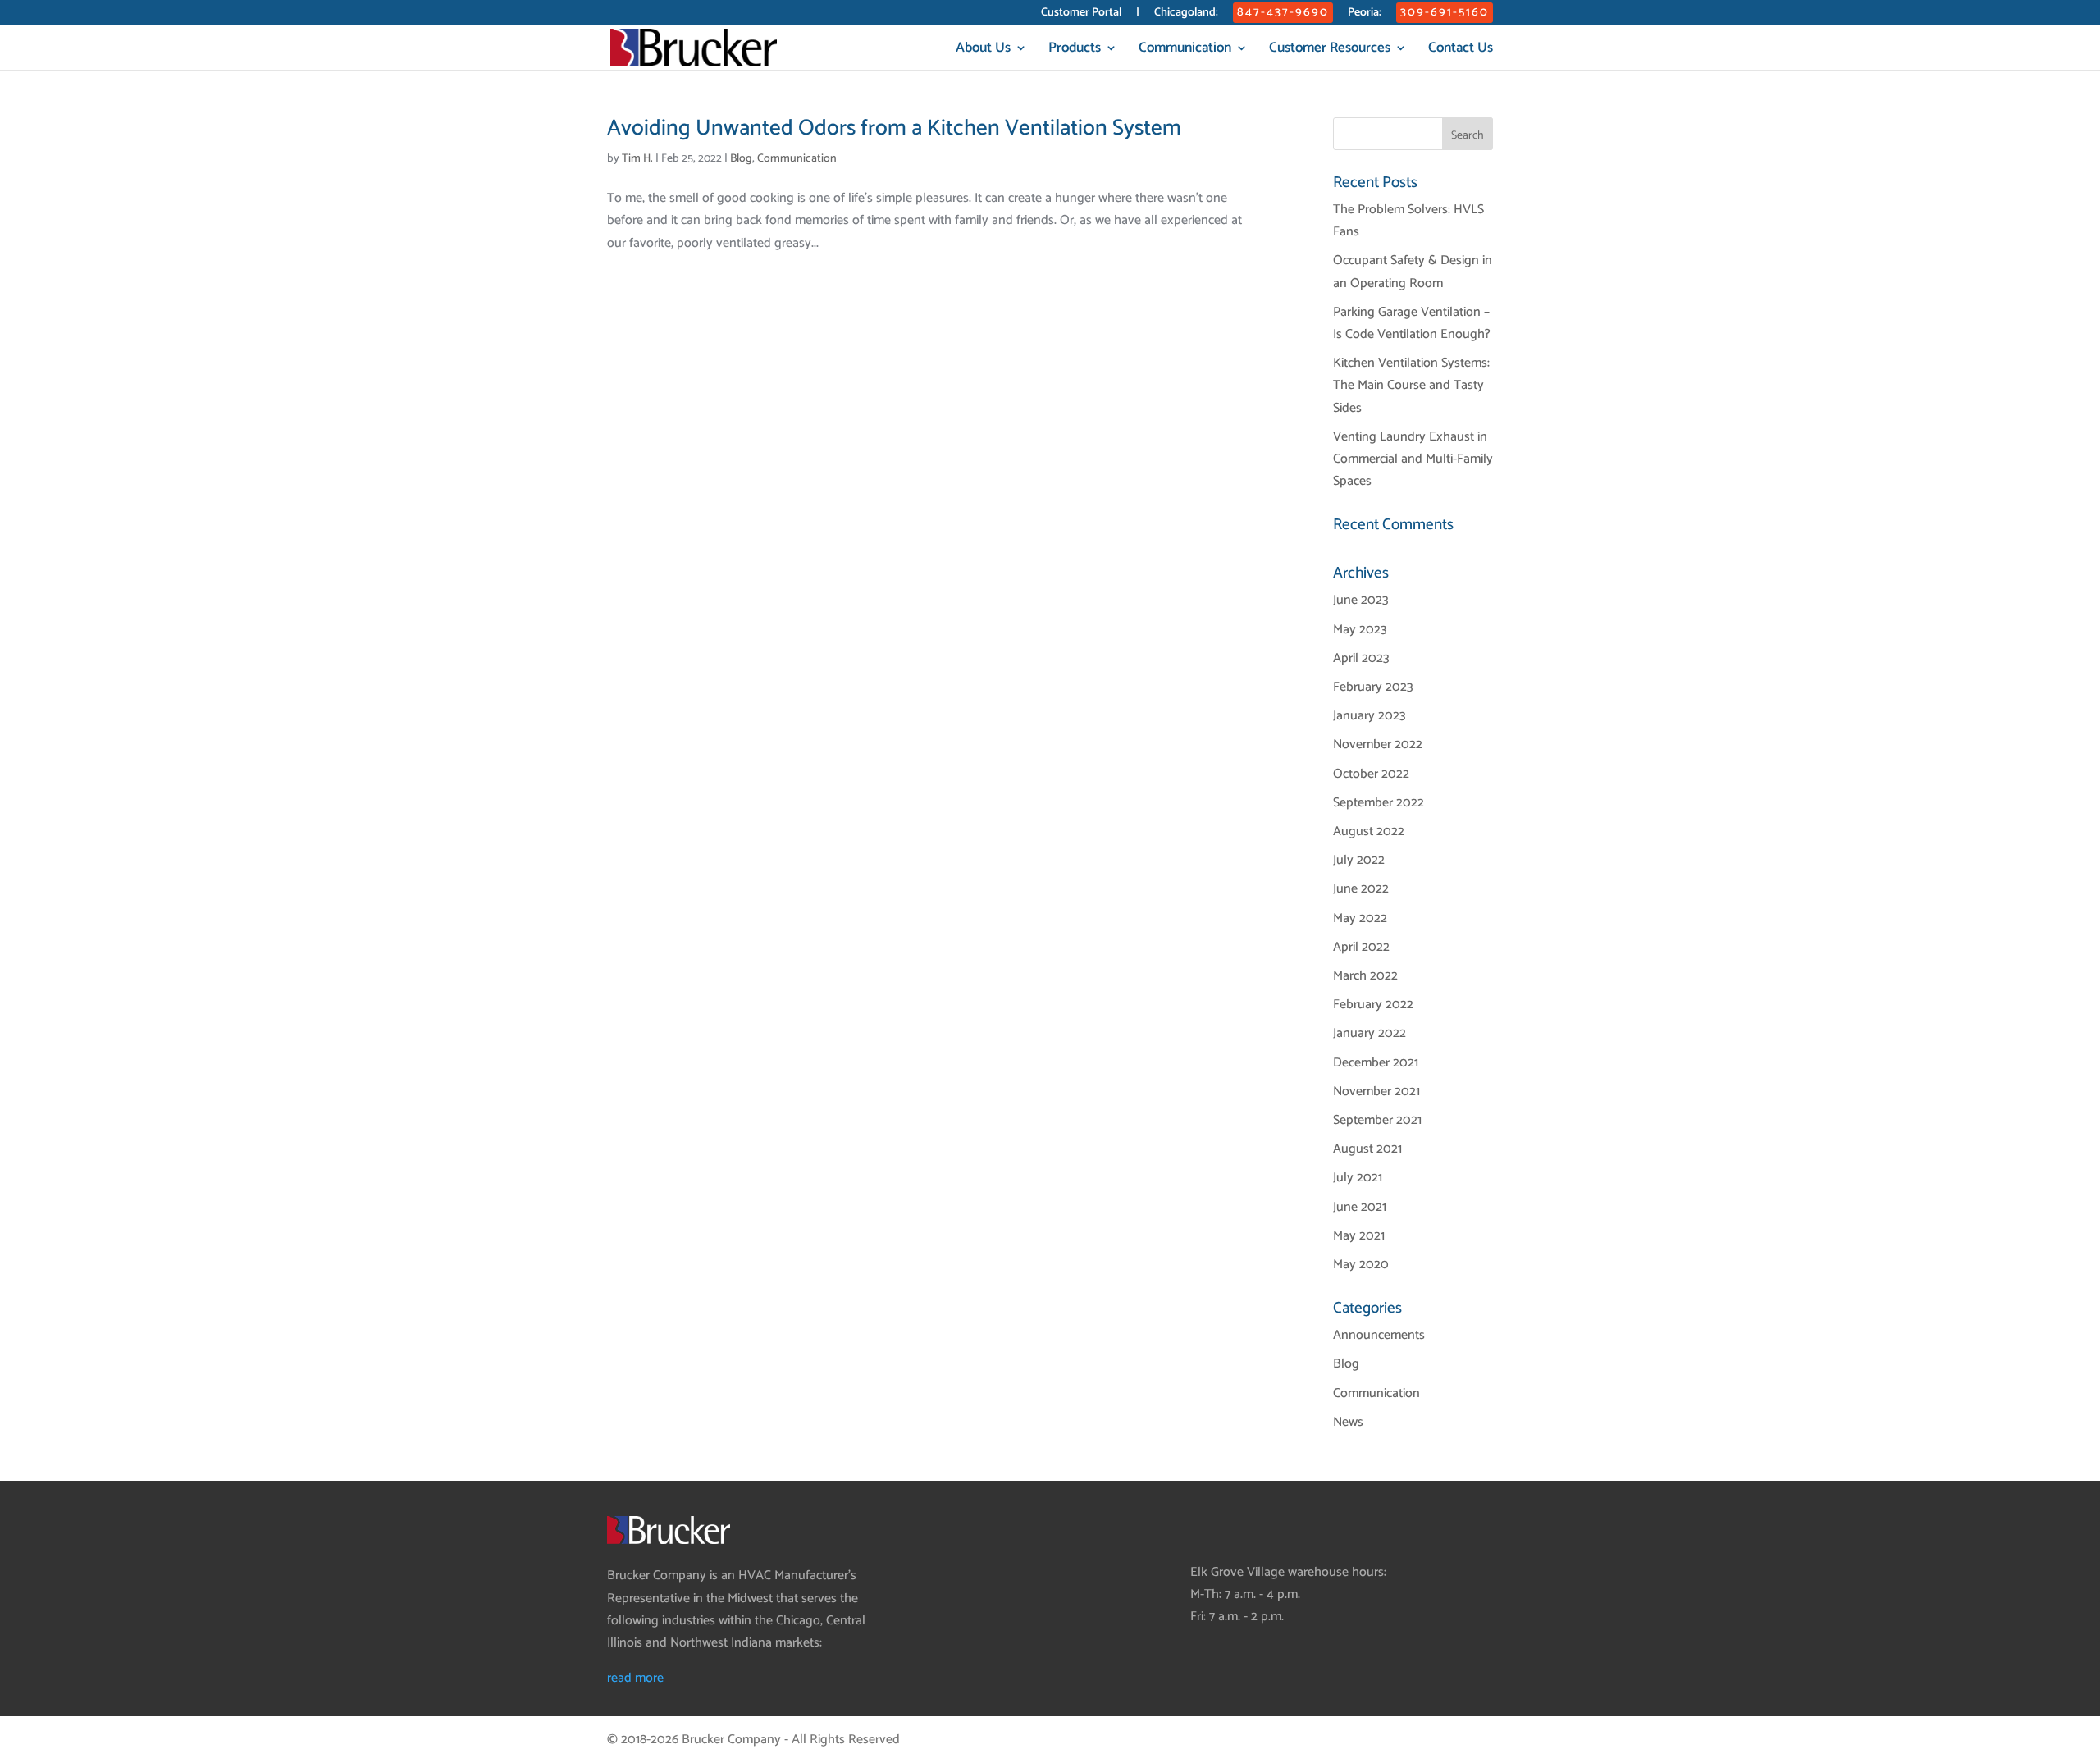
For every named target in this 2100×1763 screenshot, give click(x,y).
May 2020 (1361, 1265)
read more (635, 1678)
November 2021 (1376, 1092)
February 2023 (1373, 687)
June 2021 (1360, 1207)
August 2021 (1367, 1149)
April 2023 (1361, 658)
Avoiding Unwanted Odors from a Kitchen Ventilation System (894, 128)
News (1348, 1422)
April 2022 (1361, 947)
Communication (1185, 50)
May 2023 (1360, 630)
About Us (983, 50)
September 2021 (1377, 1120)
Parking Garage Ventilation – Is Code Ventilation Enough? (1412, 323)
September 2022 (1379, 803)
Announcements (1379, 1335)
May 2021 (1359, 1236)
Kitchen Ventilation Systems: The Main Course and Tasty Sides (1411, 385)
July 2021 (1358, 1178)
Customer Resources (1330, 50)
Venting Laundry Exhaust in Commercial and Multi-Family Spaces (1413, 459)
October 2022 (1371, 774)
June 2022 (1361, 889)
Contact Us (1461, 50)
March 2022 (1365, 976)
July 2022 (1359, 860)
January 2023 (1370, 716)
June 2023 (1361, 600)
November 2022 (1378, 744)
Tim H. (637, 159)
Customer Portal (1081, 14)
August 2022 (1369, 831)
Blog (741, 159)
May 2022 (1360, 918)
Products (1075, 50)
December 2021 (1376, 1063)
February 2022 (1373, 1005)
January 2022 (1370, 1033)
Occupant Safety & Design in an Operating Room (1413, 272)
